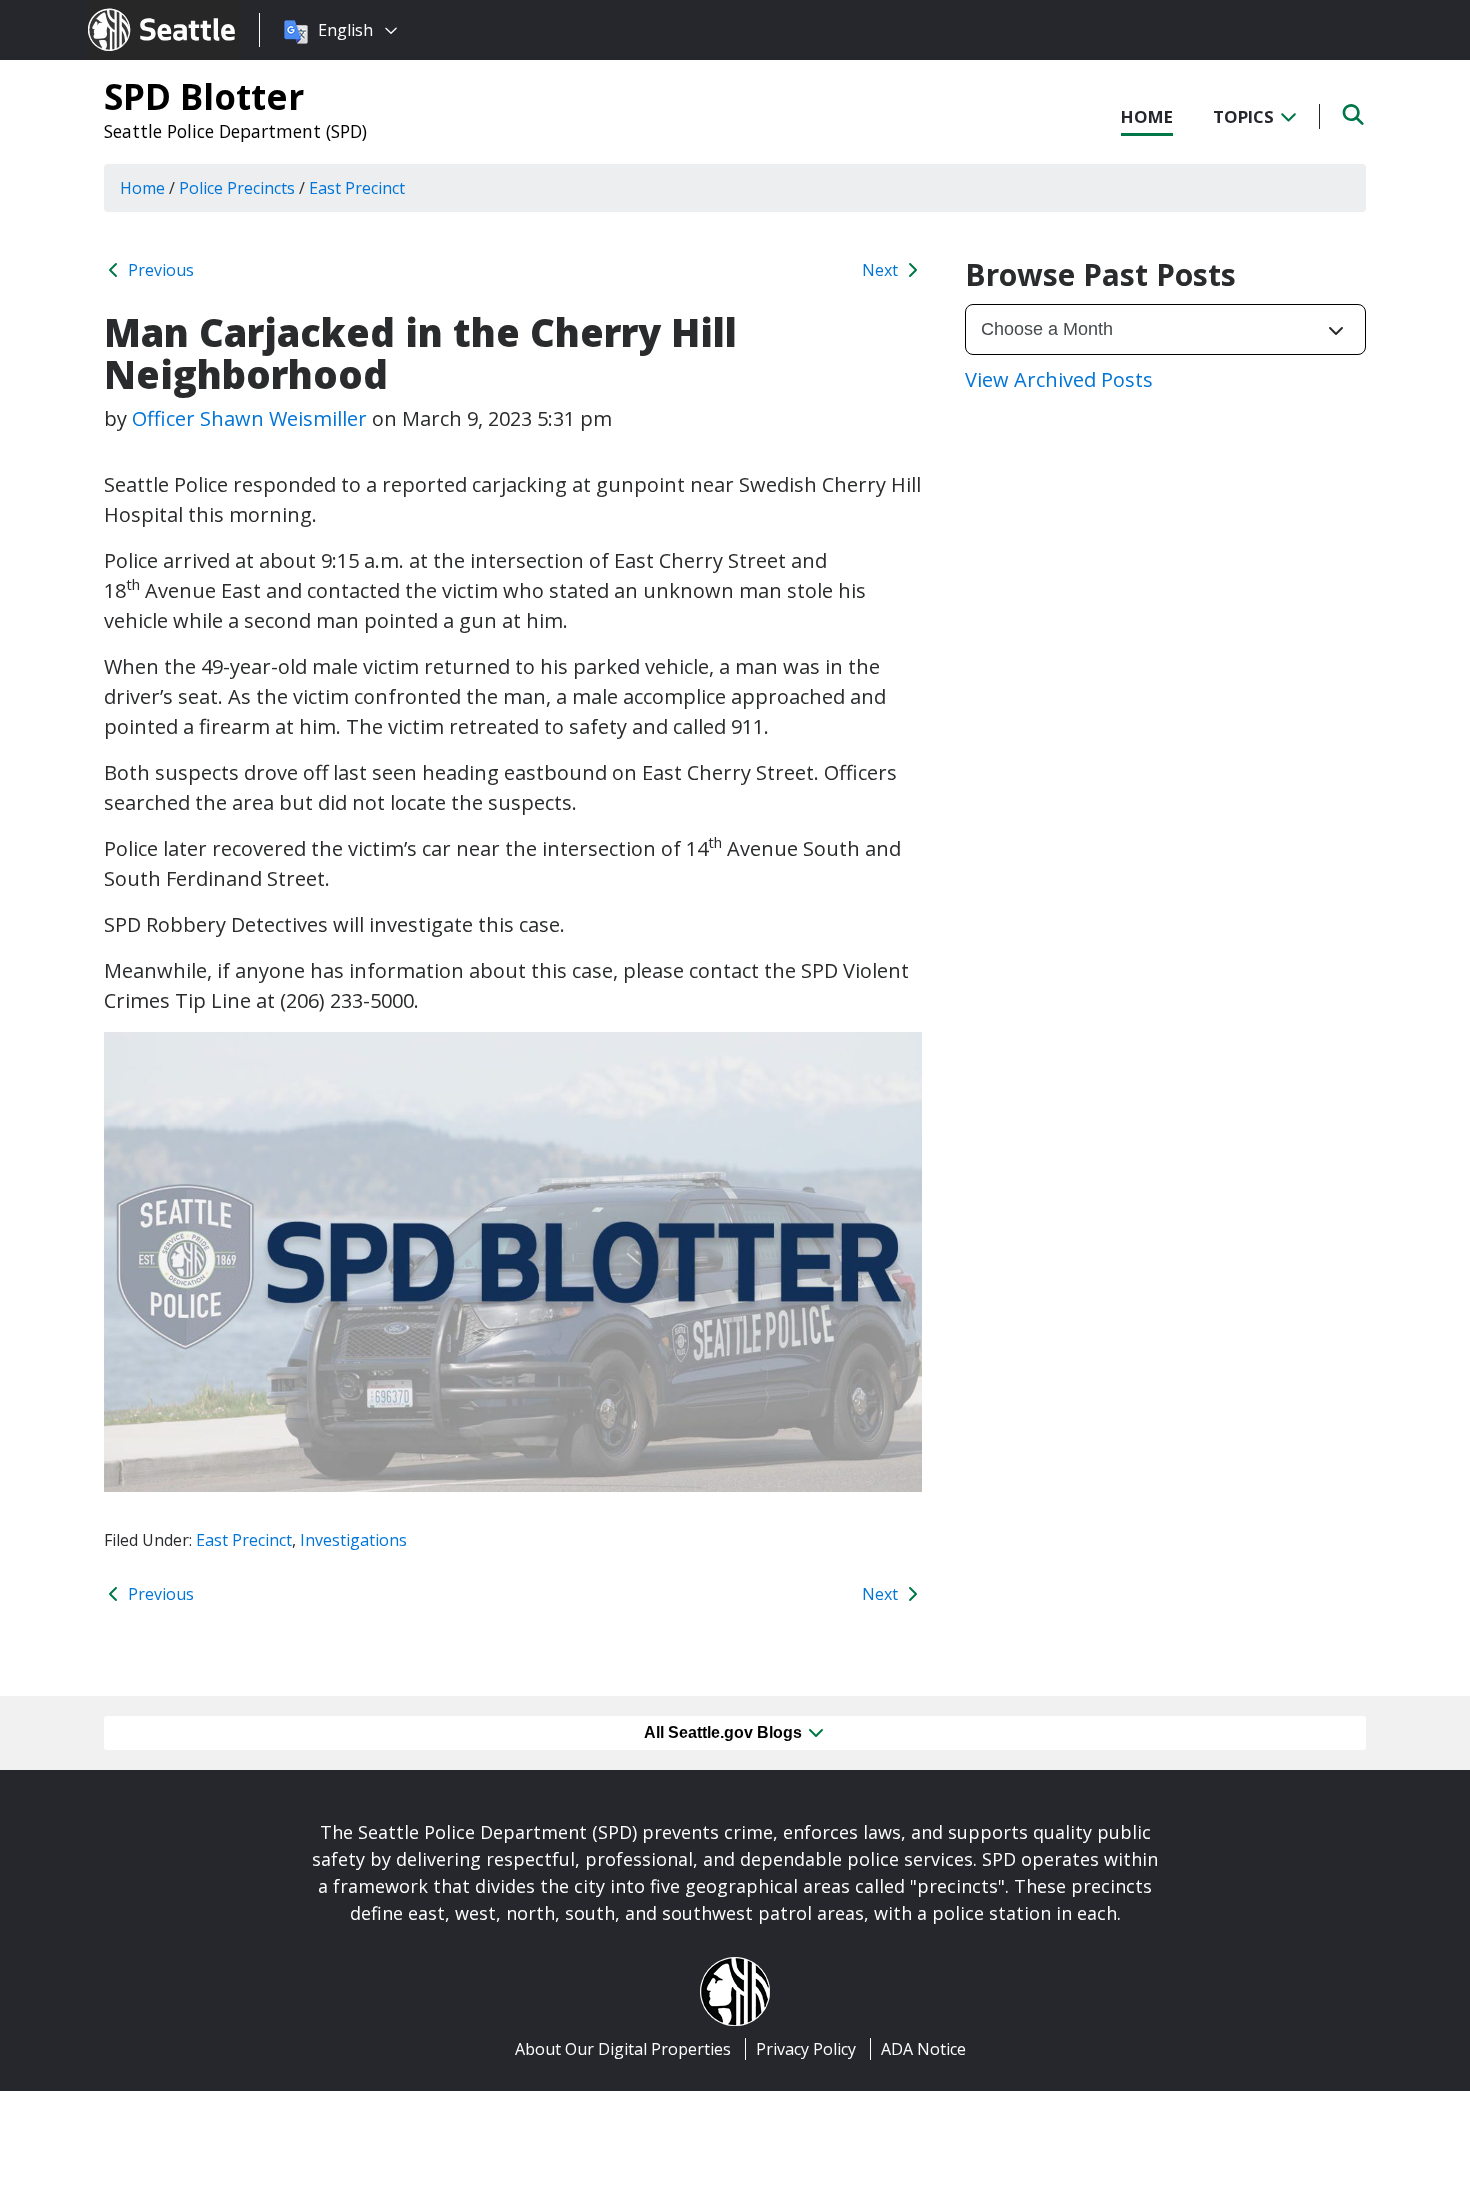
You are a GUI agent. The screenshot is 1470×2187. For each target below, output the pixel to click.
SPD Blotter (204, 96)
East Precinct (244, 1540)
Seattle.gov (130, 11)
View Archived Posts (1059, 379)
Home (1147, 116)
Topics (1245, 116)
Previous (159, 270)
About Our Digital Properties (623, 2049)
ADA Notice (923, 2049)
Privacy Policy (806, 2049)
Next (882, 270)
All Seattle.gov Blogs (725, 1732)
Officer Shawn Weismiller (249, 418)
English (345, 30)
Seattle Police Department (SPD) (235, 131)
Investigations (353, 1540)
